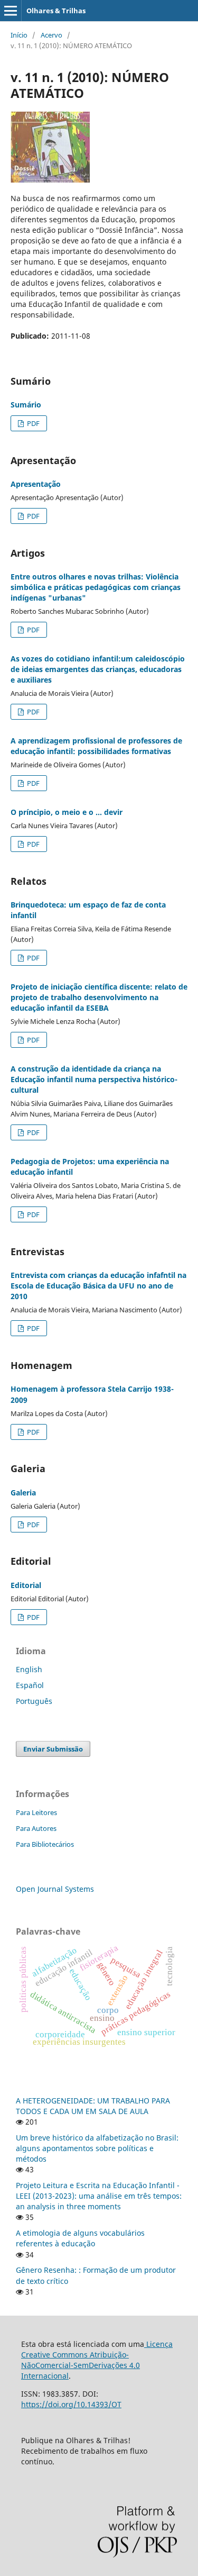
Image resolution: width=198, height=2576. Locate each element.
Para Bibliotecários (45, 1844)
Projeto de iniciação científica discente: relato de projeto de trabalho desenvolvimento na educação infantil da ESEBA (99, 997)
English (29, 1669)
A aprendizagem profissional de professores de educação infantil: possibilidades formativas (96, 746)
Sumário (26, 405)
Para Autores (36, 1828)
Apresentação (36, 484)
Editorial (26, 1585)
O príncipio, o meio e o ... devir (67, 812)
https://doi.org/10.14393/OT (71, 2404)
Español (30, 1685)
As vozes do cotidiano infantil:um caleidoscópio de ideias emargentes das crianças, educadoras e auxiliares (98, 669)
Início (19, 35)
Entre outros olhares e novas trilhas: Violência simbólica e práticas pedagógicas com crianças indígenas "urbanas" (96, 587)
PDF (32, 423)
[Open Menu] (11, 11)
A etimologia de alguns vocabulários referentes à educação (80, 2238)
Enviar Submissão (53, 1749)
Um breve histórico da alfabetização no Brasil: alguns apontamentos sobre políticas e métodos (97, 2148)
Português (34, 1701)
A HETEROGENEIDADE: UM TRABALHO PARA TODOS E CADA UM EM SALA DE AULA (93, 2106)
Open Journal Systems (55, 1889)
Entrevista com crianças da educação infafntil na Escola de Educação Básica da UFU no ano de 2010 (98, 1286)
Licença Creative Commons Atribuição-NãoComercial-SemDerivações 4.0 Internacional (97, 2360)
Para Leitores (36, 1812)
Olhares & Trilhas (56, 11)
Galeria (23, 1493)
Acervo (51, 35)
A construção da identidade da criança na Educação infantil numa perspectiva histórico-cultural (94, 1079)
